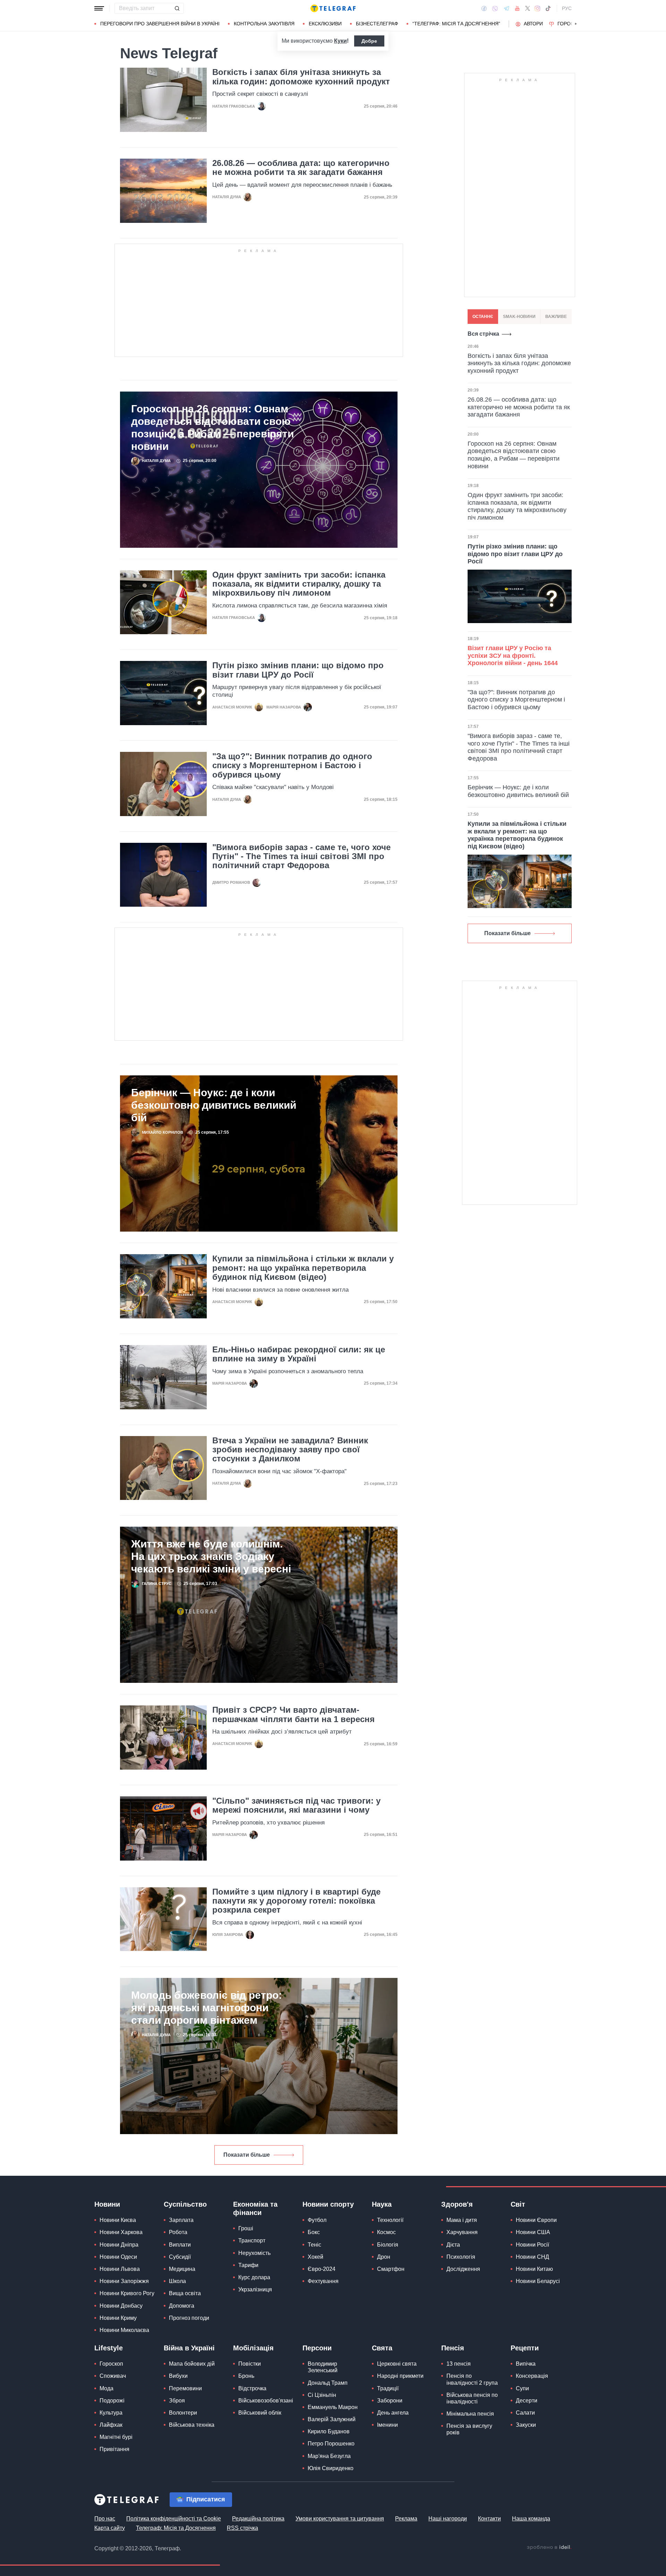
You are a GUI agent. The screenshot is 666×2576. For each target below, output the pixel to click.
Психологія (461, 2257)
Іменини (387, 2425)
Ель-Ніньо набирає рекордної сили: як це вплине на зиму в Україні (299, 1354)
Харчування (462, 2232)
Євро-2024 (322, 2269)
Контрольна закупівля (264, 24)
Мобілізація (253, 2348)
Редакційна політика (258, 2519)
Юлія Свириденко (331, 2468)
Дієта (453, 2245)
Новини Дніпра (119, 2245)
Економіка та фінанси (255, 2208)
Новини (107, 2204)
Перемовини (185, 2388)
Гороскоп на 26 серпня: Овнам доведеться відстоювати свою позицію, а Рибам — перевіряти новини (212, 427)
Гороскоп (571, 24)
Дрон (384, 2257)
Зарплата (181, 2220)
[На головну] (333, 8)
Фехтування (323, 2281)
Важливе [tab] (556, 317)
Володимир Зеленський (323, 2367)
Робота (178, 2232)
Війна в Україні (189, 2348)
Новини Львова (120, 2269)
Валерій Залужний (332, 2419)
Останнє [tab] (483, 317)
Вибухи (178, 2376)
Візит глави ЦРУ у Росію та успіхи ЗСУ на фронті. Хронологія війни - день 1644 (513, 656)
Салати (525, 2413)
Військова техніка (192, 2425)
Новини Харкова (121, 2232)
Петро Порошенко (331, 2444)
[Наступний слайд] (576, 24)
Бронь (246, 2376)
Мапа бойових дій (192, 2364)
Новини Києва (118, 2220)
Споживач (113, 2376)
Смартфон (391, 2269)
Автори (533, 24)
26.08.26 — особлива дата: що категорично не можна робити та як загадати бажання (301, 168)
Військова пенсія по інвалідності (472, 2398)
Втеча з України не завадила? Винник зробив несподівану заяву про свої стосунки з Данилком (290, 1450)
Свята (382, 2348)
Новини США (533, 2232)
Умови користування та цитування (340, 2519)
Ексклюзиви (325, 24)
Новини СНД (532, 2257)
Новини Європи (536, 2220)
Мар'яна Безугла (329, 2456)
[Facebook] (484, 8)
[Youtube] (517, 8)
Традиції (388, 2388)
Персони (317, 2348)
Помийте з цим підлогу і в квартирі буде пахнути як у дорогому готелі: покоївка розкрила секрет (296, 1901)
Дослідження (463, 2269)
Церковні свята (397, 2364)
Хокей (315, 2257)
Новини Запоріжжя (124, 2281)
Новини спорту (328, 2204)
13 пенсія (459, 2364)
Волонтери (183, 2413)
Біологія (388, 2245)
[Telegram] (506, 8)
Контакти (489, 2519)
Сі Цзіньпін (322, 2395)
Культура (111, 2413)
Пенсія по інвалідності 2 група (472, 2379)
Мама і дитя (462, 2220)
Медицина (182, 2269)
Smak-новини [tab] (519, 317)
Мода (106, 2388)
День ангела (393, 2413)
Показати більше (247, 2155)
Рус (567, 8)
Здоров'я (457, 2204)
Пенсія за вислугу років (469, 2429)
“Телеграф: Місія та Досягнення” (456, 24)
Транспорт (252, 2241)
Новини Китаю (534, 2269)
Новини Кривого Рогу (127, 2293)
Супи (522, 2388)
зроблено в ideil (549, 2548)
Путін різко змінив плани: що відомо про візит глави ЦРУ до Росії (298, 670)
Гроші (246, 2228)
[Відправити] (177, 8)
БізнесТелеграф (377, 24)
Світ (518, 2204)
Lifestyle (109, 2348)
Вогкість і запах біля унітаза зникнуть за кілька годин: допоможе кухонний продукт (301, 77)
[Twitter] (528, 8)
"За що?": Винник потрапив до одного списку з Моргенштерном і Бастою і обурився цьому (292, 766)
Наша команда (531, 2519)
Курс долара (254, 2277)
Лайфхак (111, 2425)
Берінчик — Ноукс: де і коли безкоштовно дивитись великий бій (214, 1105)
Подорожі (112, 2401)
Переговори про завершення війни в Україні (160, 24)
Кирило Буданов (329, 2431)
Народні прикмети (400, 2376)
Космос (386, 2232)
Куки (340, 41)
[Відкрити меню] (99, 8)
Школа (177, 2281)
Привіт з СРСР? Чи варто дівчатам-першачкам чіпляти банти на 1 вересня (293, 1714)
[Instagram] (537, 8)
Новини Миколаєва (124, 2330)
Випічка (526, 2364)
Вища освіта (185, 2293)
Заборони (390, 2401)
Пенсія (453, 2348)
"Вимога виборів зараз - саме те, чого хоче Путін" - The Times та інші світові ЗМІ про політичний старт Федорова (301, 857)
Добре (369, 41)
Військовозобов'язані (266, 2401)
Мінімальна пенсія (470, 2414)
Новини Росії (532, 2245)
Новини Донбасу (121, 2306)
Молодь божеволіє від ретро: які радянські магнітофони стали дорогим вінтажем (207, 2008)
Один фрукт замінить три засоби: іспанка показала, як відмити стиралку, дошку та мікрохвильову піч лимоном (299, 584)
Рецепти (525, 2348)
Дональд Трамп (328, 2383)
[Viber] (495, 9)
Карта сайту (110, 2528)
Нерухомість (254, 2253)
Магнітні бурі (116, 2437)
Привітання (114, 2449)
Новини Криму (118, 2318)
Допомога (182, 2306)
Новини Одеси (118, 2257)
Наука (382, 2204)
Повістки (250, 2364)
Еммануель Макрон (333, 2407)
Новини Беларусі (538, 2281)
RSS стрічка (242, 2528)
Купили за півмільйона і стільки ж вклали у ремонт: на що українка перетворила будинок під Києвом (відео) (303, 1268)
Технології (390, 2220)
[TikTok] (548, 8)
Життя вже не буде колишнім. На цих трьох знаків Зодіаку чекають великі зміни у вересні (211, 1556)
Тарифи (248, 2265)
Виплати (180, 2245)
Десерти (527, 2401)
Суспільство (185, 2204)
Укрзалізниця (255, 2289)
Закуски (526, 2425)
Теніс (314, 2245)
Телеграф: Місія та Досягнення (176, 2528)
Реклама (406, 2519)
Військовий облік (260, 2413)
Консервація (532, 2376)
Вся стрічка (483, 334)
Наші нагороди (448, 2519)
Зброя (177, 2401)
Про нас (105, 2519)
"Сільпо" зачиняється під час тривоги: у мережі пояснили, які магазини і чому (296, 1805)
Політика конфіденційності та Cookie (174, 2519)
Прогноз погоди (189, 2318)
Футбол (317, 2220)
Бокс (314, 2232)
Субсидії (180, 2257)
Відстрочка (252, 2388)
